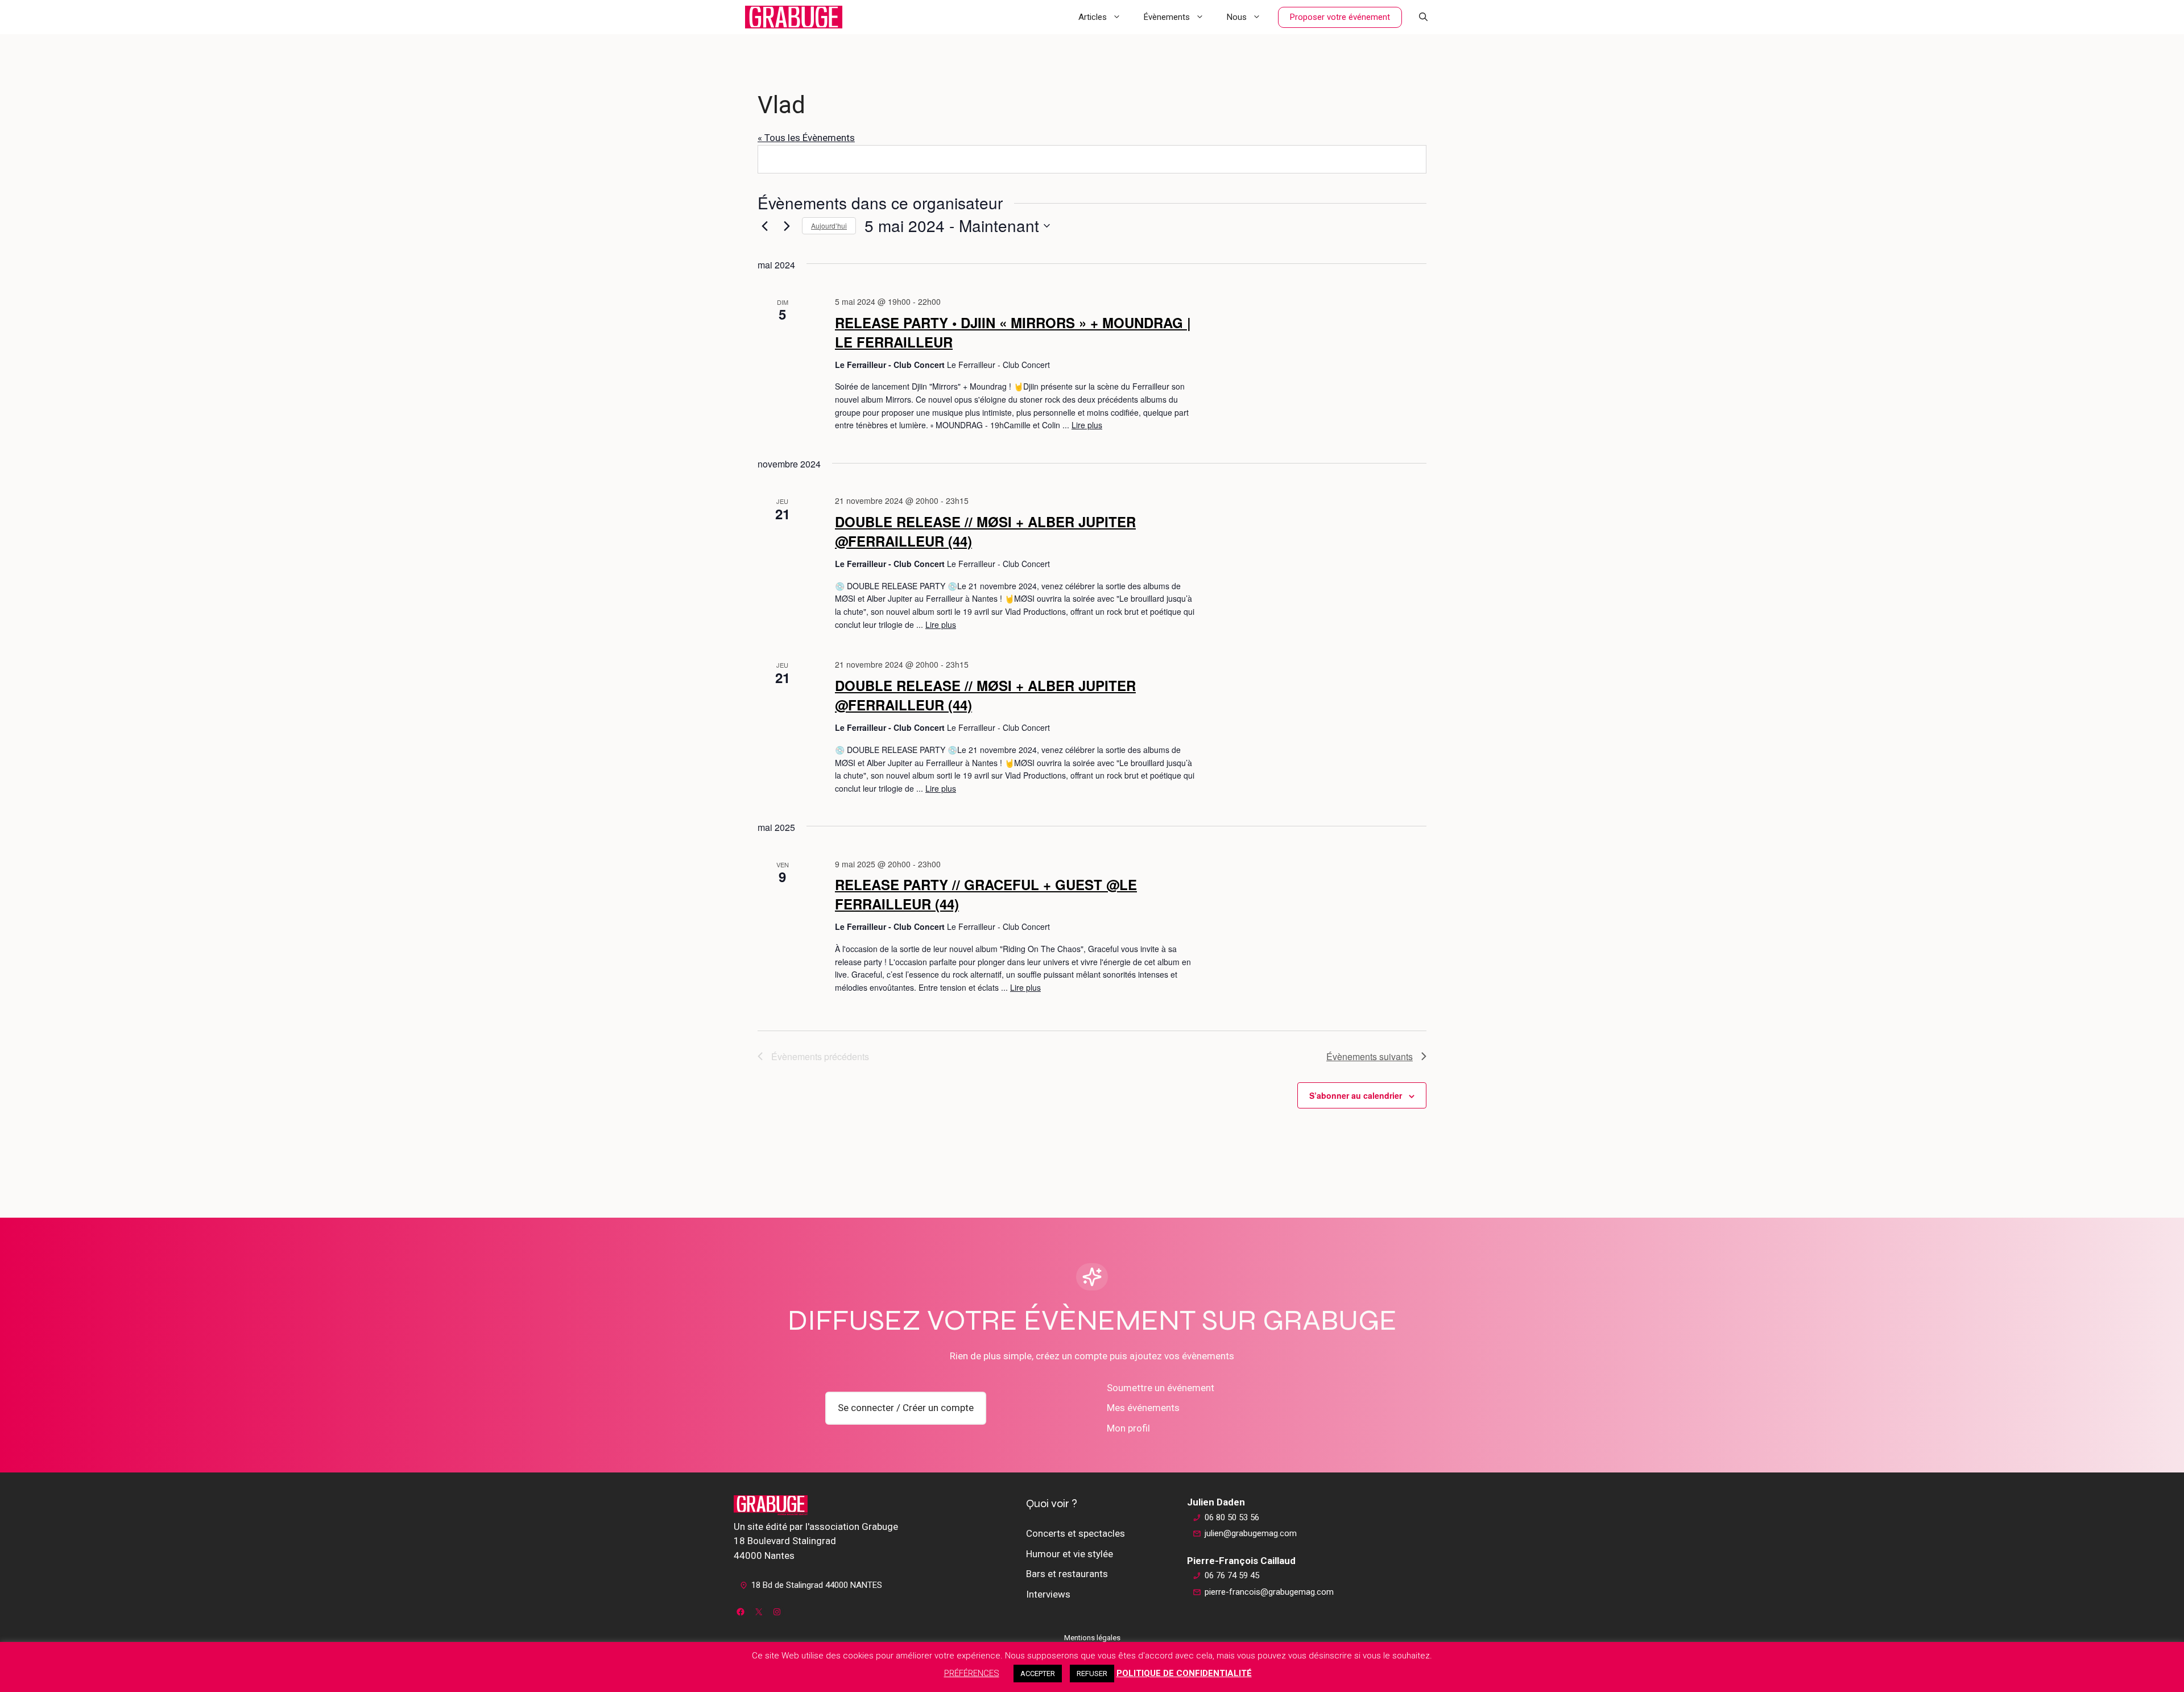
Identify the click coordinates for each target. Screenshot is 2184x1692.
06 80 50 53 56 (1232, 1517)
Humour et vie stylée (1070, 1554)
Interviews (1048, 1594)
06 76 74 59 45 (1232, 1575)
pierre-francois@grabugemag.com (1269, 1592)
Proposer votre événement (1340, 17)
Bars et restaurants (1067, 1574)
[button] (1423, 17)
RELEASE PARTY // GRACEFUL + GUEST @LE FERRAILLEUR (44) (986, 894)
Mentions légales (1092, 1638)
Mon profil (1128, 1428)
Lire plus (1087, 425)
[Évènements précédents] (764, 226)
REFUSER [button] (1092, 1674)
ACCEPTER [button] (1038, 1674)
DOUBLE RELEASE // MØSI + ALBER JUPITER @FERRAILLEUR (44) (985, 531)
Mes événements (1143, 1408)
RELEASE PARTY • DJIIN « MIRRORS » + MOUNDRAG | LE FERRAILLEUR (1013, 332)
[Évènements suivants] (787, 226)
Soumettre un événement (1161, 1388)
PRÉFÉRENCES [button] (972, 1673)
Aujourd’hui (829, 226)
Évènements (1167, 17)
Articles (1093, 17)
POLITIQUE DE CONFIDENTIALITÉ (1184, 1673)
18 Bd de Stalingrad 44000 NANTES (817, 1585)
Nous (1237, 17)
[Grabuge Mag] (794, 17)
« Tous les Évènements (806, 138)
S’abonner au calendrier (1356, 1095)
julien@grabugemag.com (1251, 1533)
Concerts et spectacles (1076, 1533)
